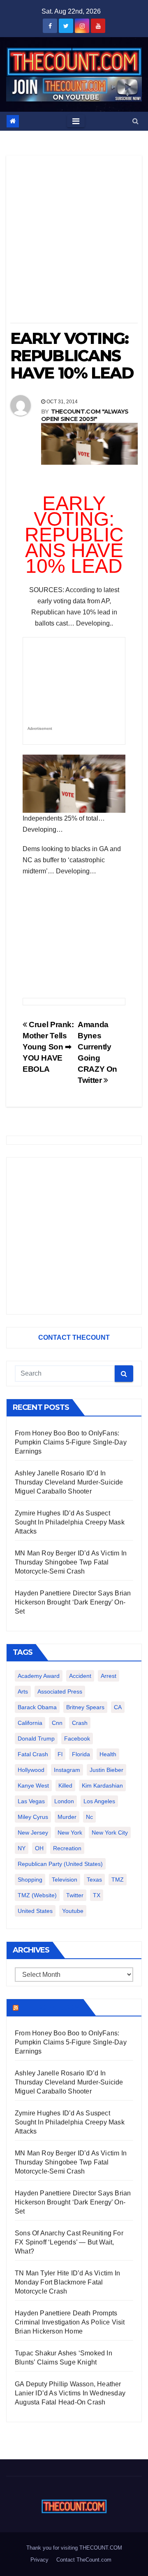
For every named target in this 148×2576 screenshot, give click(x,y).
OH (39, 1848)
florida (81, 1754)
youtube (73, 1911)
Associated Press (60, 1691)
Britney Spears (85, 1707)
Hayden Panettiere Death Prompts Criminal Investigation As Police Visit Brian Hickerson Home (70, 2322)
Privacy (39, 2560)
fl (60, 1754)
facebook (77, 1739)
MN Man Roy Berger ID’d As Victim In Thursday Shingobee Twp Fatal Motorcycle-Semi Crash (71, 1562)
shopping (30, 1880)
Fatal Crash (33, 1754)
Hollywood (31, 1770)
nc (89, 1817)
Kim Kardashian (102, 1786)
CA (118, 1707)
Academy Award (39, 1676)
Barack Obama (37, 1707)
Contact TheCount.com (84, 2560)
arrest (109, 1676)
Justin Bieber (106, 1770)
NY (22, 1848)
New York (70, 1833)
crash (80, 1723)
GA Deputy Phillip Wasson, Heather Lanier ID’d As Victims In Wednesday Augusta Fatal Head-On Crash (70, 2393)
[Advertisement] (74, 242)
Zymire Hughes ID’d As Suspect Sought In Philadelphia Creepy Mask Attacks (70, 1522)
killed (65, 1786)
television (65, 1880)
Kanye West (33, 1786)
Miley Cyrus (33, 1817)
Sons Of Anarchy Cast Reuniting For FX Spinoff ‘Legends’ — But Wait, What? (69, 2242)
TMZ (118, 1880)
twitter (75, 1895)
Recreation (67, 1848)
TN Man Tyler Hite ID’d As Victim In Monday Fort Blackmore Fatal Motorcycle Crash (67, 2282)
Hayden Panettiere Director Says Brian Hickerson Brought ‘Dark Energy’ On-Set (73, 1602)
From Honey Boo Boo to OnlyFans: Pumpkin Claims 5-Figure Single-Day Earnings (71, 1442)
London (64, 1801)
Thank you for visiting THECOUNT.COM (74, 2548)
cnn (57, 1723)
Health (108, 1754)
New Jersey (33, 1833)
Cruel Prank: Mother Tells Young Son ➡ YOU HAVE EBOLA (48, 1047)
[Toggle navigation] (76, 121)
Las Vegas (31, 1801)
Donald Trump (36, 1739)
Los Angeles (99, 1801)
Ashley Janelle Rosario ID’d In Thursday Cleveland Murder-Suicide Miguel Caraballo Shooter (69, 1482)
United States (35, 1911)
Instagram (67, 1770)
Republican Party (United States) (60, 1864)
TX (97, 1895)
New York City (110, 1833)
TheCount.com (50, 2007)
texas (94, 1880)
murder (67, 1817)
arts (23, 1691)
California (30, 1723)
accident (80, 1676)
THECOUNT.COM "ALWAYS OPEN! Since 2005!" (85, 415)
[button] (135, 121)
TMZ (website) (37, 1895)
